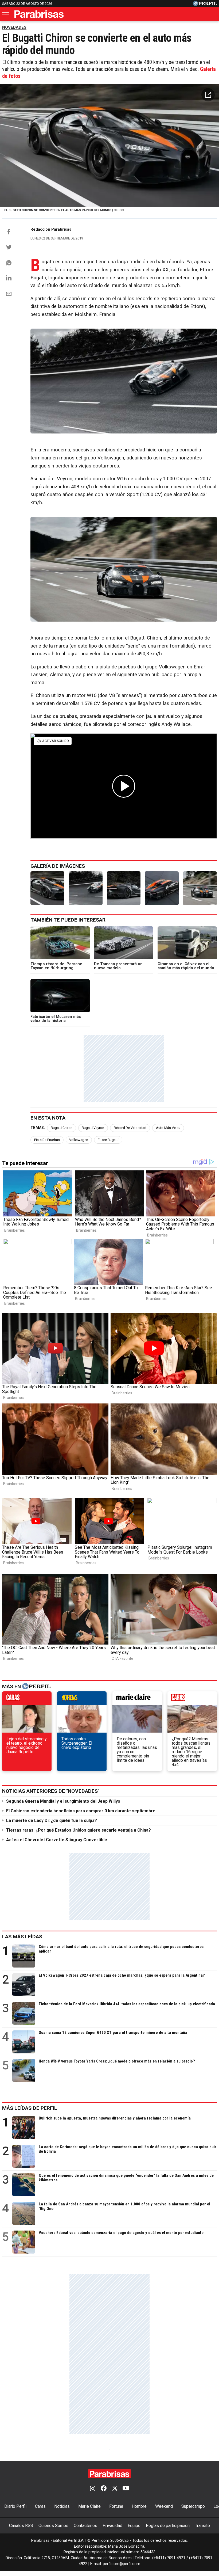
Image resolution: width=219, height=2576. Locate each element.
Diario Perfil (15, 2506)
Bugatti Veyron (93, 1128)
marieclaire (137, 1699)
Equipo (134, 2526)
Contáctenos (85, 2526)
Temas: (38, 1128)
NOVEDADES (14, 27)
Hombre (139, 2506)
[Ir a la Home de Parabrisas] (39, 14)
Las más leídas (22, 1937)
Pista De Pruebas (47, 1140)
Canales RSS (21, 2526)
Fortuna (116, 2506)
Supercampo (193, 2506)
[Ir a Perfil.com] (205, 5)
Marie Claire (89, 2506)
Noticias (62, 2506)
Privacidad (112, 2526)
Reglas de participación (168, 2526)
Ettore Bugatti (108, 1140)
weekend (192, 1699)
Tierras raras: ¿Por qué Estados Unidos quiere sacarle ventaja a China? (79, 1830)
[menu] (6, 14)
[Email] (9, 294)
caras (27, 1699)
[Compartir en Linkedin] (9, 278)
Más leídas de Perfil (30, 2108)
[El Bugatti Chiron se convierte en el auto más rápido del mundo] (47, 888)
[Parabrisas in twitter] (115, 2489)
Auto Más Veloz (168, 1128)
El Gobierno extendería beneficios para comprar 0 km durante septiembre (81, 1811)
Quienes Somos (53, 2526)
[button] (208, 95)
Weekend (164, 2506)
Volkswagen (79, 1140)
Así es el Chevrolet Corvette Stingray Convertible (57, 1840)
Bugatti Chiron (62, 1128)
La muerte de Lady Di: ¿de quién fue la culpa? (52, 1820)
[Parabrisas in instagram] (93, 2489)
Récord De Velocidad (130, 1128)
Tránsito (202, 2526)
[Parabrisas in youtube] (126, 2489)
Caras (40, 2506)
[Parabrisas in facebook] (104, 2489)
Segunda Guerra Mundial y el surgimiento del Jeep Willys (63, 1801)
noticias (82, 1699)
